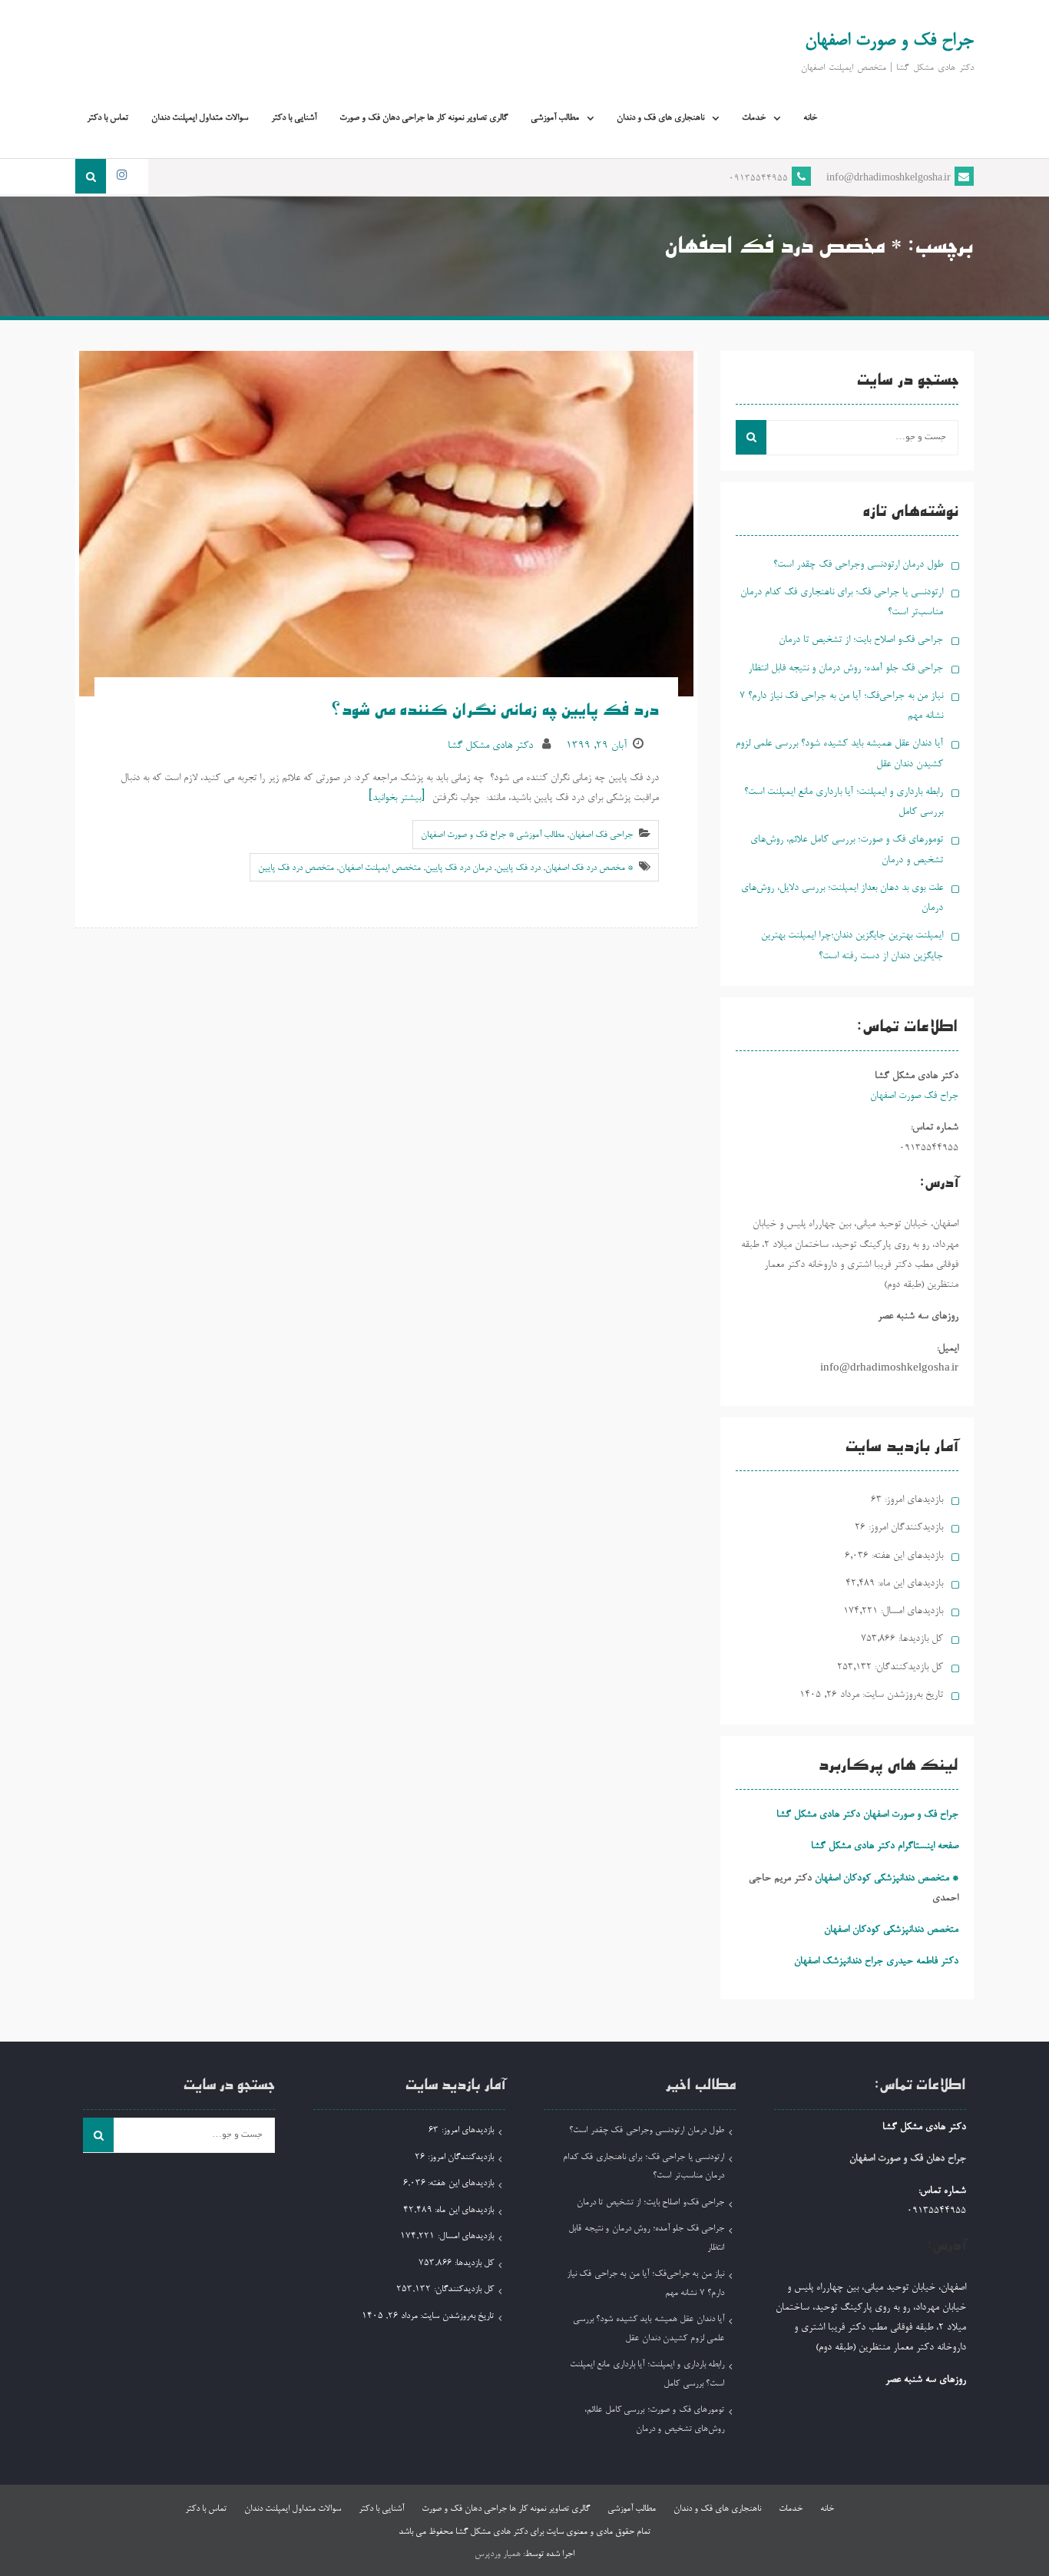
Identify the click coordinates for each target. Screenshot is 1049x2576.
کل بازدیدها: (919, 1639)
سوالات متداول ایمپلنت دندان (200, 118)
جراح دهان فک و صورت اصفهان (908, 2159)
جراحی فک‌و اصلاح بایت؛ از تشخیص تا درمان (861, 640)
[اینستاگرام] (121, 176)
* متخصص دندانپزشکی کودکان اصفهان (887, 1878)
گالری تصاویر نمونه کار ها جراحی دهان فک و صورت (424, 118)
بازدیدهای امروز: (912, 1500)
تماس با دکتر (108, 118)
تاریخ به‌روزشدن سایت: (901, 1695)
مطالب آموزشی (555, 118)
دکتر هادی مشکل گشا (490, 746)
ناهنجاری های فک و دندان (660, 118)
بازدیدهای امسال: (910, 1611)
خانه (810, 118)
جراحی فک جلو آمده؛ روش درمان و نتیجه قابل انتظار (845, 668)
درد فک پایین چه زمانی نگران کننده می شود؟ (493, 713)
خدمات (754, 118)
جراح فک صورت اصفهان (914, 1096)
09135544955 (758, 179)
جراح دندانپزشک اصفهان (839, 1961)
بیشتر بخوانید (397, 798)
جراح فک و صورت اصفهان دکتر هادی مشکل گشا (867, 1815)
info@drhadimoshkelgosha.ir (889, 179)
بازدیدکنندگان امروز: (904, 1528)
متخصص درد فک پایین (296, 868)
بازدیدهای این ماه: (909, 1584)
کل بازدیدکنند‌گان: (907, 1667)
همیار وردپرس (498, 2555)
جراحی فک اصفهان (601, 835)
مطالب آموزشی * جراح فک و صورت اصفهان (493, 835)
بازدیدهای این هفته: (906, 1556)
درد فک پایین (518, 868)
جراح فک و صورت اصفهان (889, 41)
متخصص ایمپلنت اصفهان (380, 868)
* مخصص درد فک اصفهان (589, 868)
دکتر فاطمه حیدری (922, 1961)
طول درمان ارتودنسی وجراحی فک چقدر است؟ (858, 565)
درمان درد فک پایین (458, 868)
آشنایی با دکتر (294, 118)
